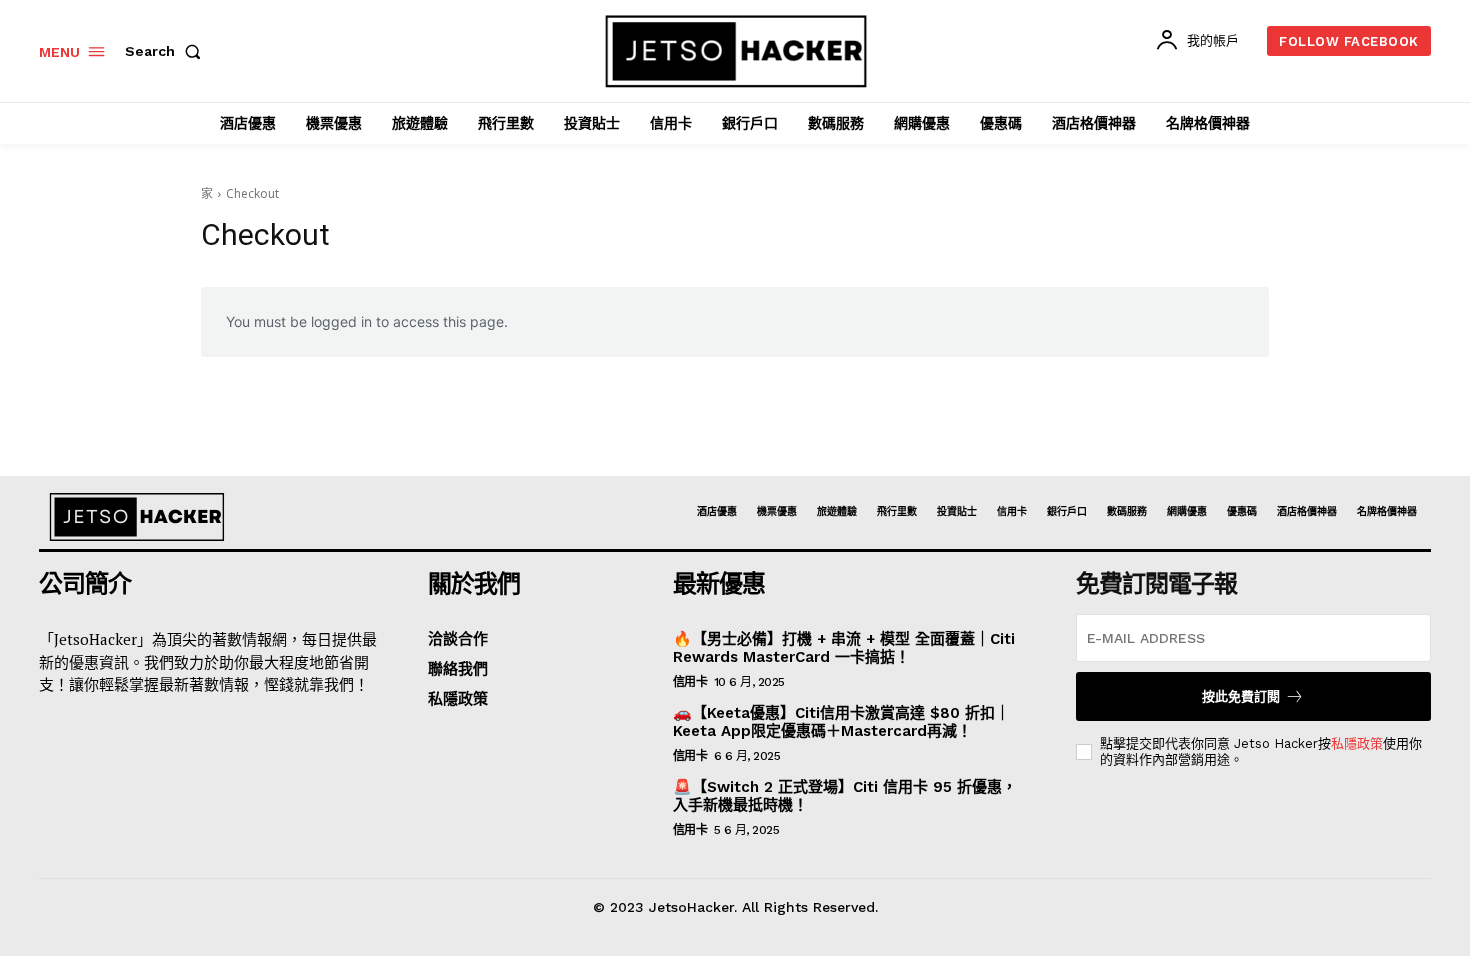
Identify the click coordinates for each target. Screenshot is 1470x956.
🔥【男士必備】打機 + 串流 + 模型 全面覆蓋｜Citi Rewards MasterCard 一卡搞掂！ (844, 648)
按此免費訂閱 (1241, 696)
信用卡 (690, 682)
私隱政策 (1357, 743)
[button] (167, 51)
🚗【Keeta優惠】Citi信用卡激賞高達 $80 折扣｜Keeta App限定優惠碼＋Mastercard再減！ (841, 722)
